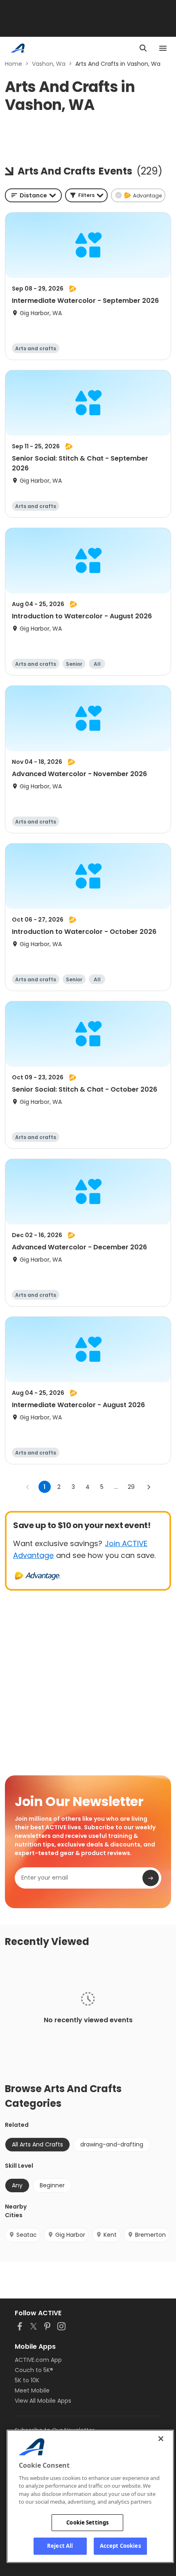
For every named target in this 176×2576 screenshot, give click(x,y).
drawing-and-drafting (112, 2144)
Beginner (52, 2185)
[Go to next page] (149, 1487)
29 (131, 1487)
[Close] (161, 2439)
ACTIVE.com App (38, 2360)
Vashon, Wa (49, 64)
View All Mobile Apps (43, 2401)
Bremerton (150, 2235)
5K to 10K (27, 2380)
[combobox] (33, 195)
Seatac (27, 2235)
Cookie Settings (87, 2522)
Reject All (60, 2546)
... (116, 1487)
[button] (86, 195)
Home (14, 64)
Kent (110, 2235)
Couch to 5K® (34, 2370)
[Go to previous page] (28, 1487)
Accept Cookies (120, 2546)
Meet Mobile (32, 2390)
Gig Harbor (70, 2235)
